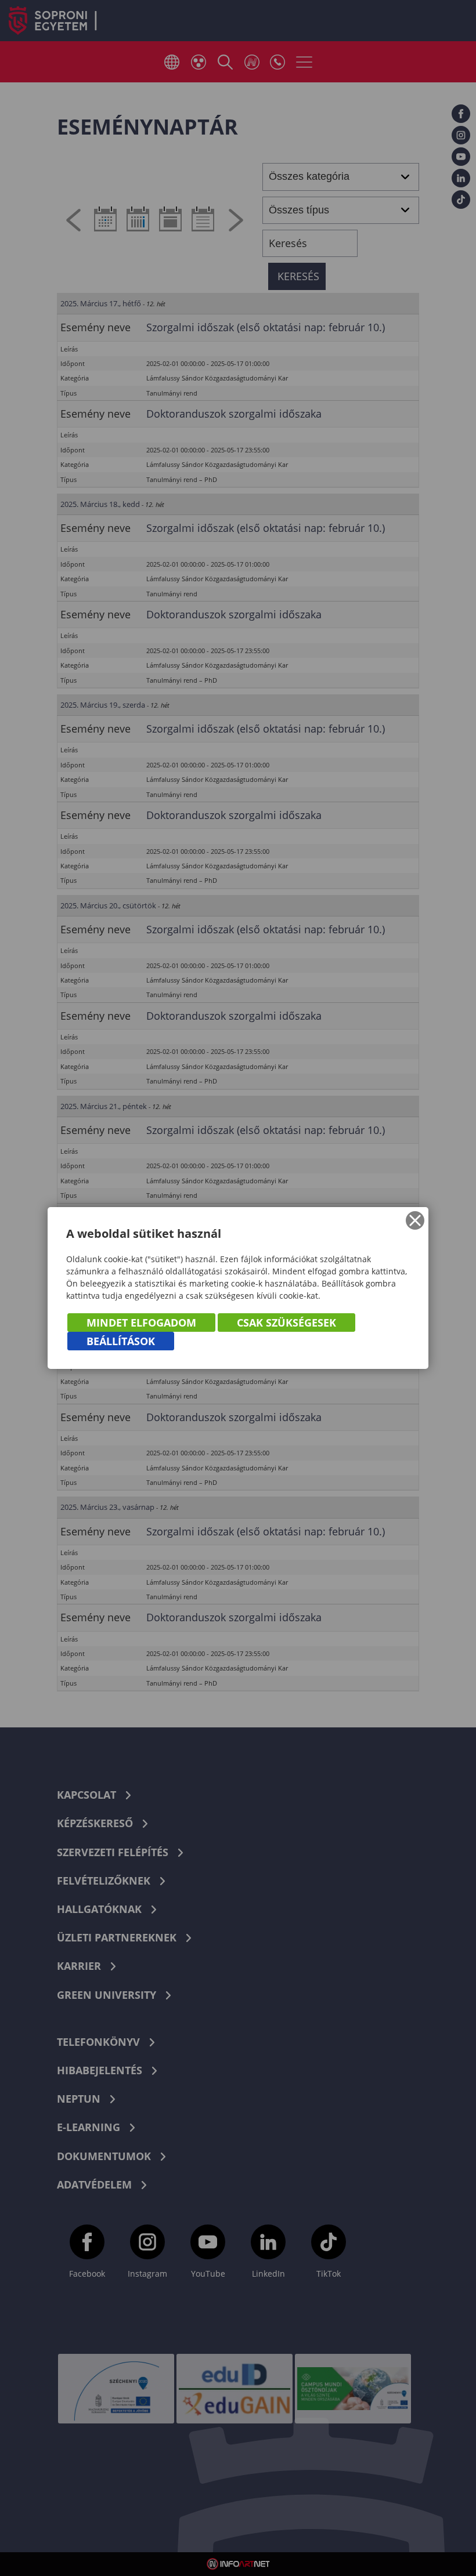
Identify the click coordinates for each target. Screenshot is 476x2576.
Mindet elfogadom (141, 1323)
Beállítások (121, 1341)
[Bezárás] (415, 1220)
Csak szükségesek (286, 1323)
